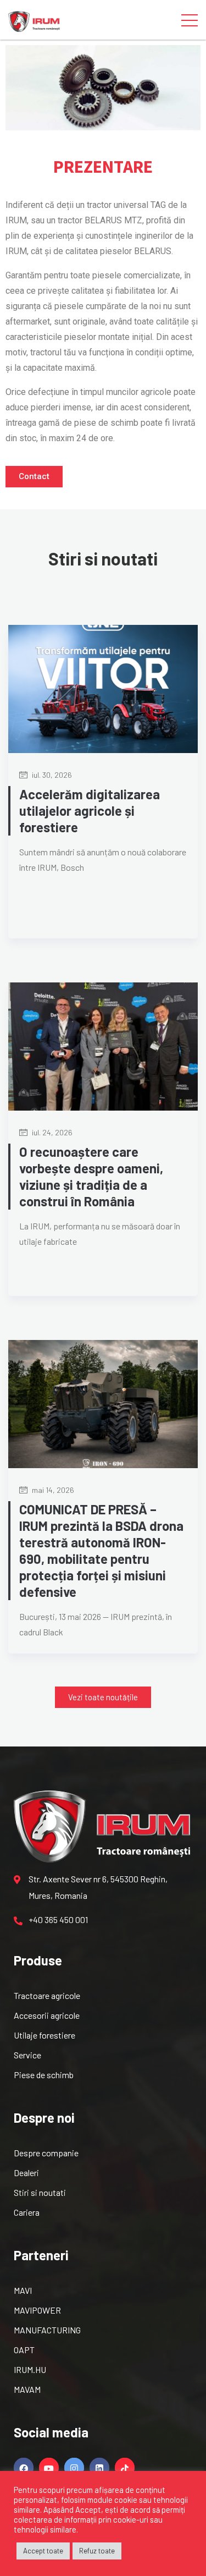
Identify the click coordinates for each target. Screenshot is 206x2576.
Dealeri (26, 2173)
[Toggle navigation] (190, 20)
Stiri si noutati (40, 2192)
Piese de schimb (44, 2075)
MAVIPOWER (37, 2310)
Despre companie (46, 2153)
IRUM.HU (30, 2369)
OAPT (24, 2350)
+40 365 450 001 (58, 1919)
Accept (88, 2509)
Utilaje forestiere (44, 2035)
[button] (34, 477)
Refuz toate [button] (97, 2551)
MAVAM (27, 2389)
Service (27, 2055)
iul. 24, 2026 (51, 1132)
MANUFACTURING (47, 2330)
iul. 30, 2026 (51, 775)
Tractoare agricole (47, 1995)
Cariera (27, 2212)
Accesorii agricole (47, 2015)
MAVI (23, 2290)
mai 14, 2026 (52, 1490)
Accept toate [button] (43, 2551)
